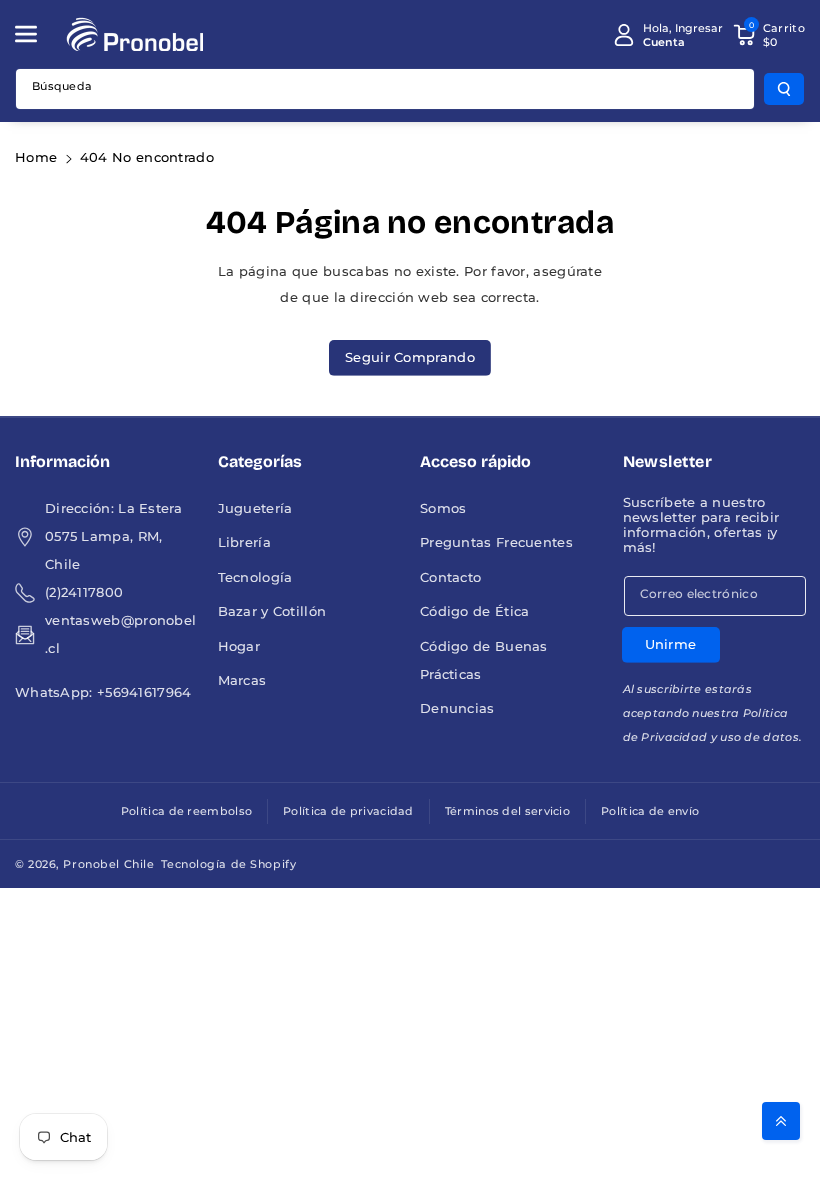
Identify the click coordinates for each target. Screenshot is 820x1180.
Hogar (239, 646)
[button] (37, 34)
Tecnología (255, 577)
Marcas (242, 680)
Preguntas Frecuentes (496, 542)
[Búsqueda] (784, 89)
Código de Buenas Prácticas (484, 660)
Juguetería (255, 508)
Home (36, 157)
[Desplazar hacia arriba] (781, 1121)
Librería (244, 542)
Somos (443, 508)
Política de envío (650, 811)
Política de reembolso (186, 811)
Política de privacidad (348, 811)
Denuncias (457, 708)
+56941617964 (144, 692)
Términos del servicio (507, 811)
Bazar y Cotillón (272, 611)
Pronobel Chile (108, 864)
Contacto (450, 577)
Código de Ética (475, 611)
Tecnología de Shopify (228, 864)
